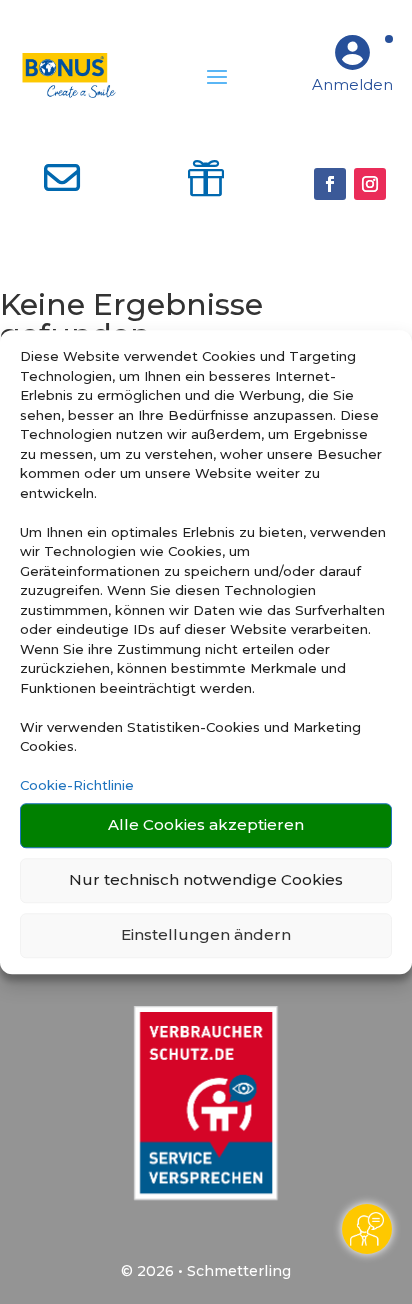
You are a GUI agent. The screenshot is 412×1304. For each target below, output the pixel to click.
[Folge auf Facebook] (330, 184)
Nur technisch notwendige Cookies (206, 879)
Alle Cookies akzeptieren (206, 824)
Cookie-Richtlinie (77, 785)
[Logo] (68, 75)
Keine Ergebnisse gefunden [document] (131, 321)
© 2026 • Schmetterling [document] (206, 1271)
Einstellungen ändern (206, 934)
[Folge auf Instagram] (370, 184)
